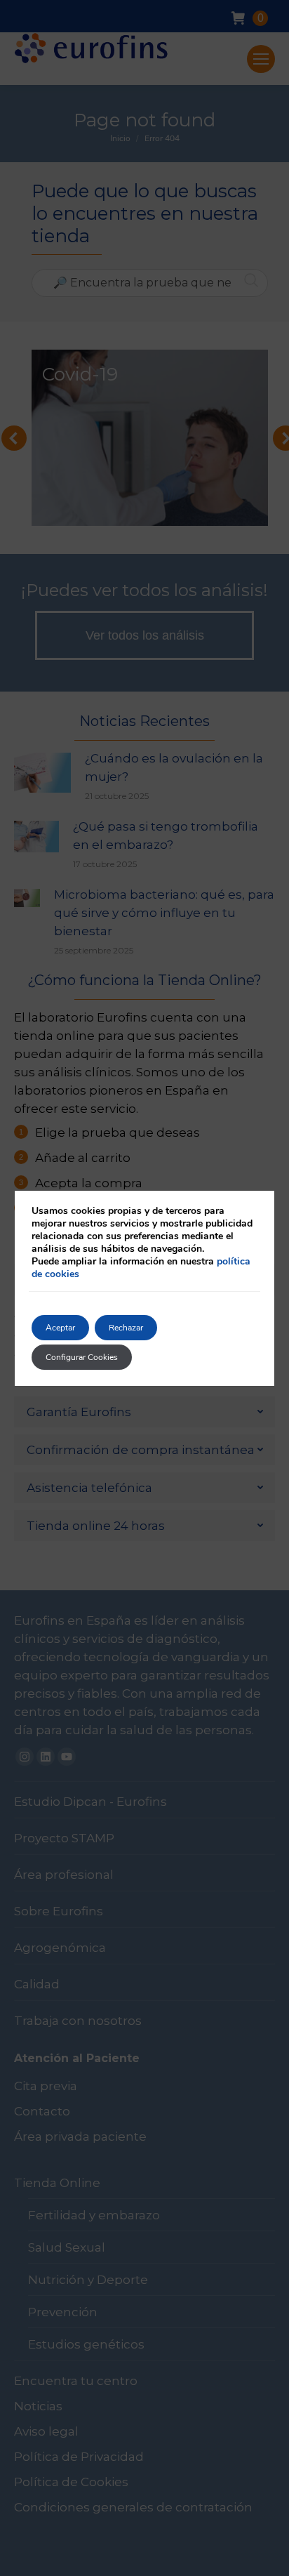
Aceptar (60, 1328)
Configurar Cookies (82, 1357)
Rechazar (126, 1328)
